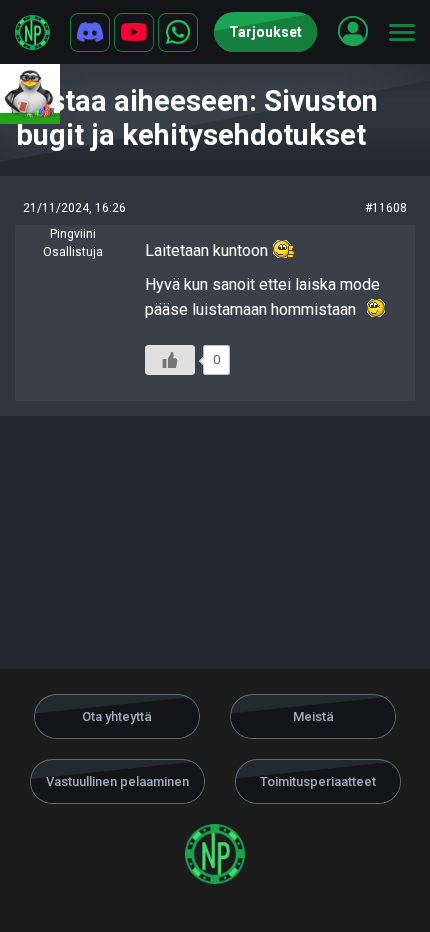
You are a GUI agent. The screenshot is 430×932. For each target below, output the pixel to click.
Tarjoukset (265, 32)
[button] (353, 31)
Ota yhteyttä (117, 716)
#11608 (386, 208)
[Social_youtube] (134, 32)
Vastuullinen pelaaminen (117, 781)
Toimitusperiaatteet (318, 781)
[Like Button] (170, 360)
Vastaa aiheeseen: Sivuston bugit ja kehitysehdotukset (197, 118)
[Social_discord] (90, 32)
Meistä (313, 716)
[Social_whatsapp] (178, 32)
